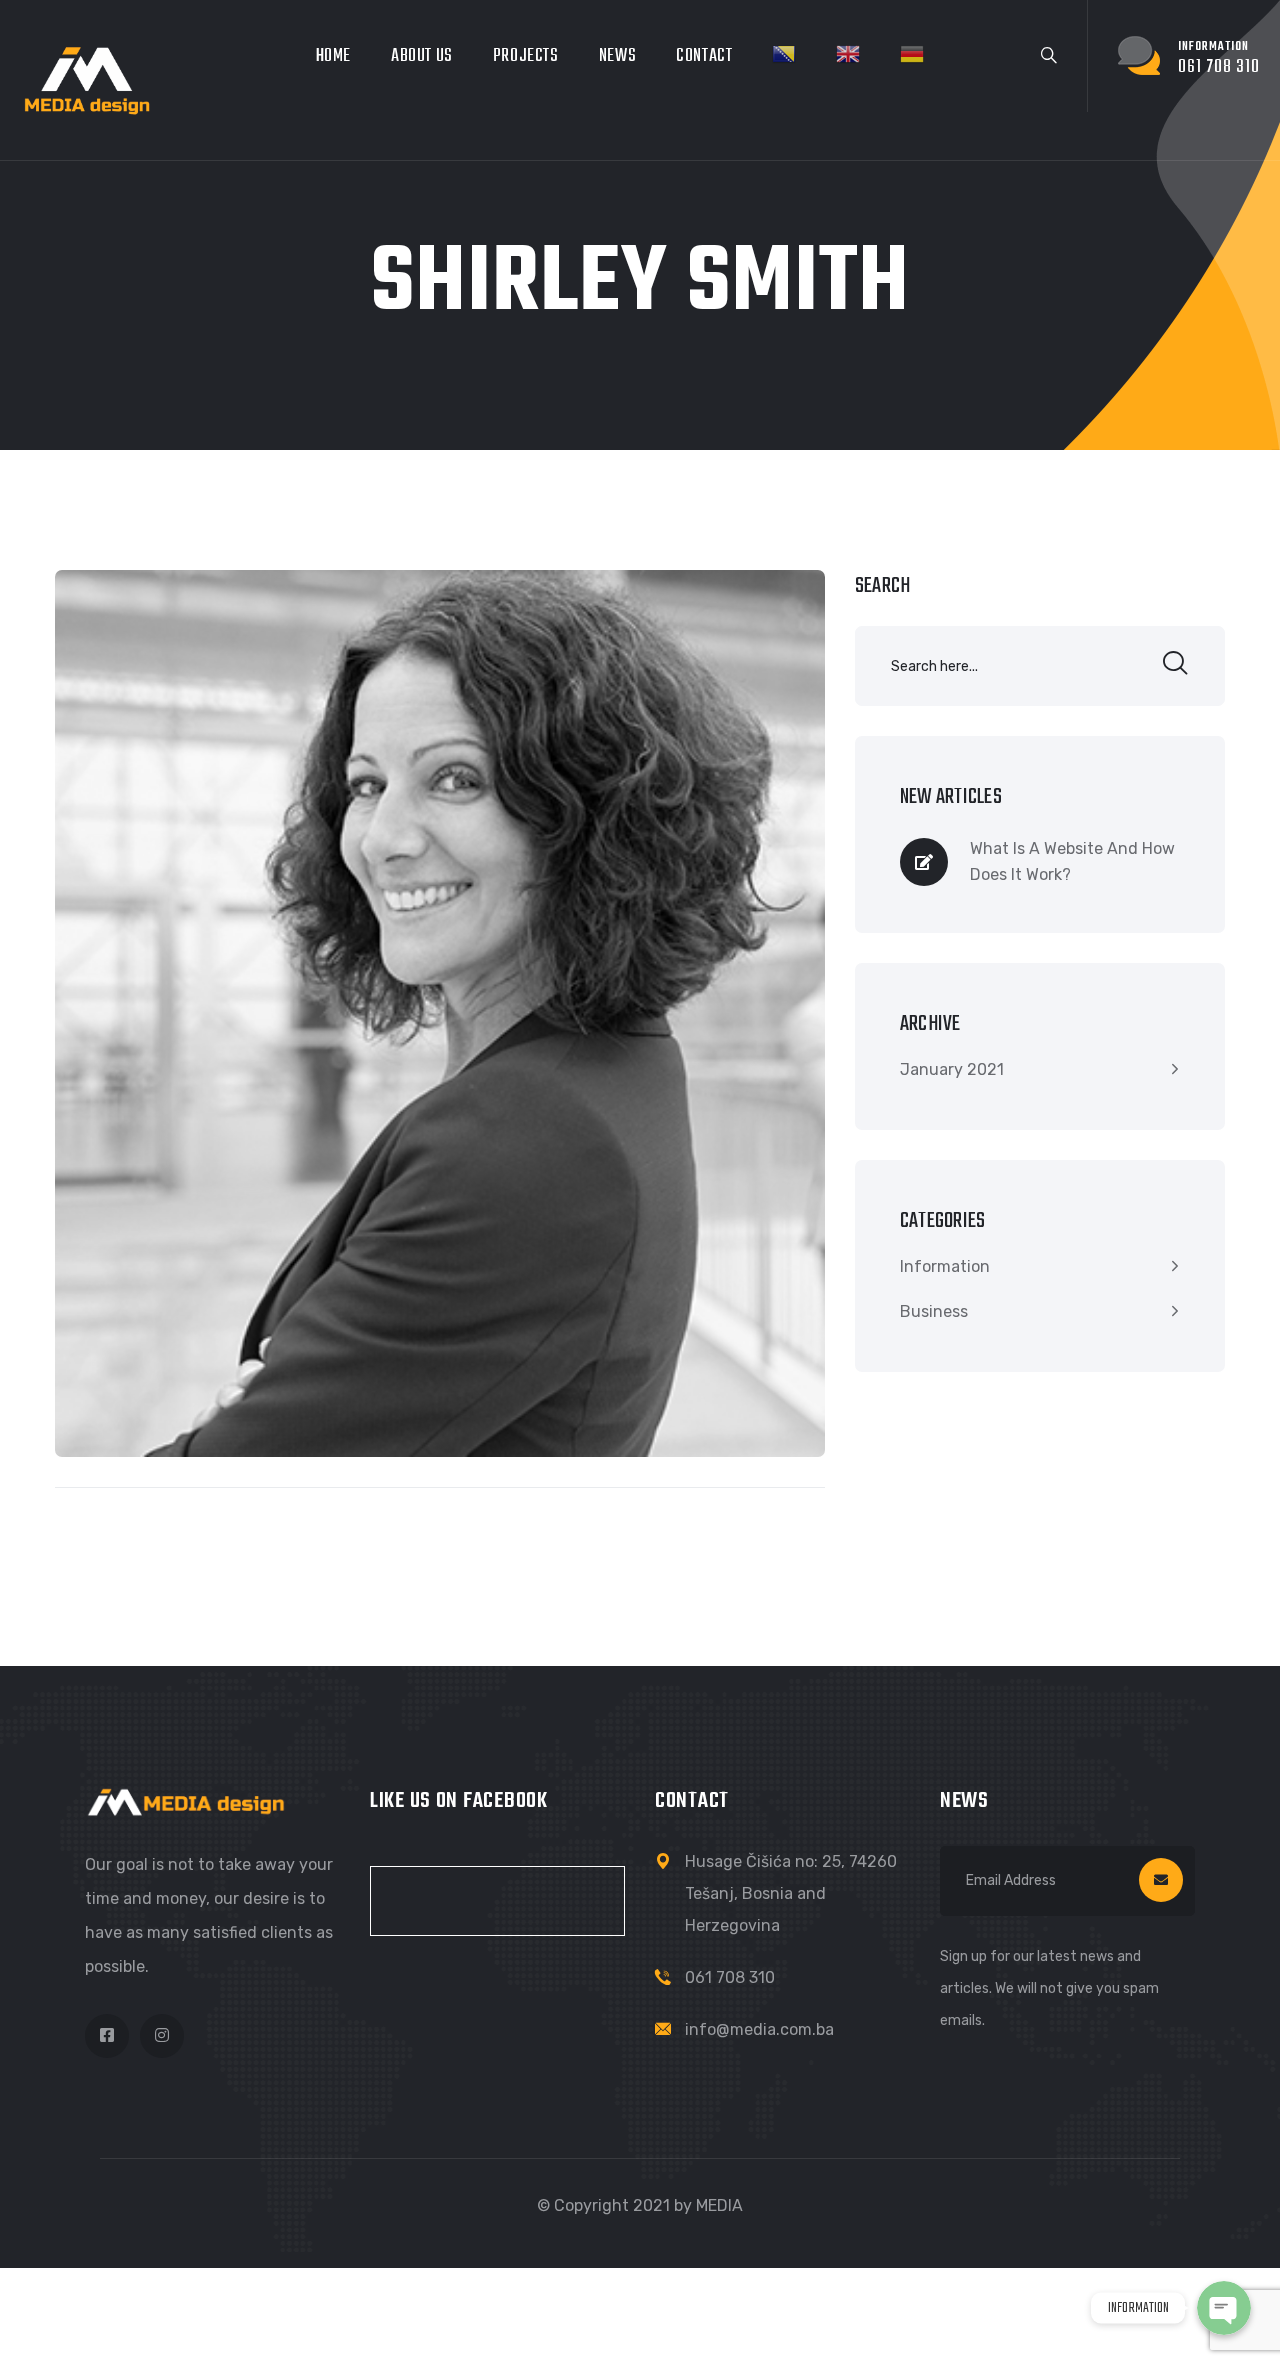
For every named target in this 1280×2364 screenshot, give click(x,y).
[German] (912, 54)
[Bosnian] (784, 54)
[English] (848, 54)
